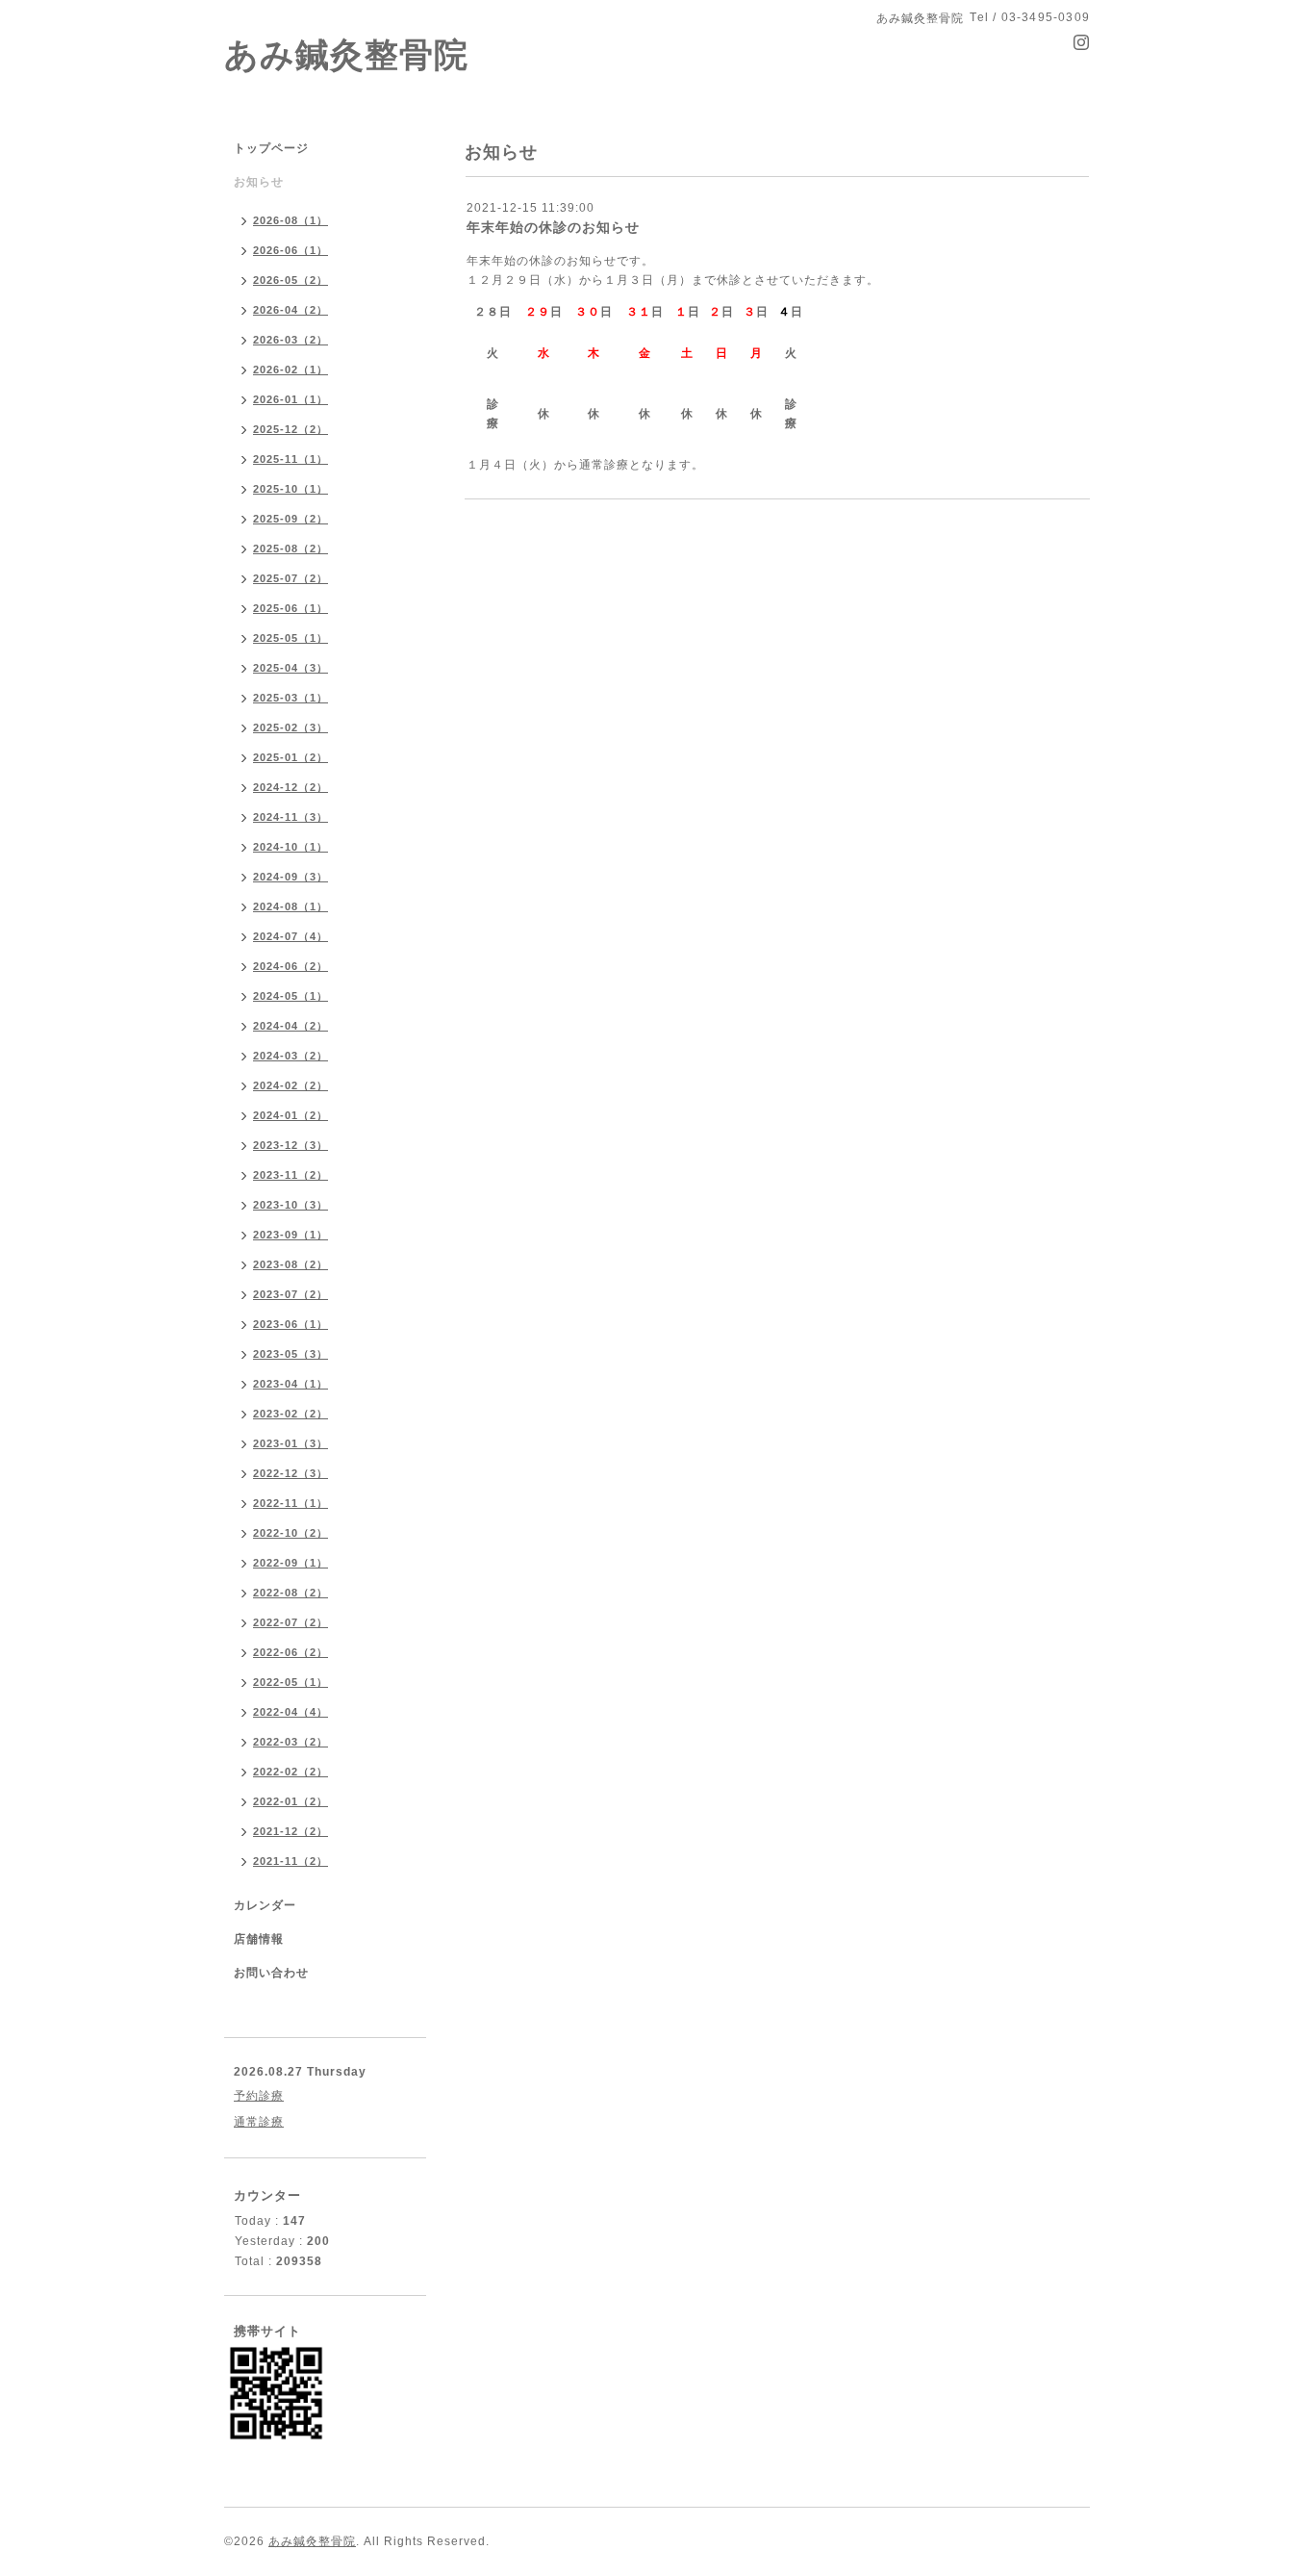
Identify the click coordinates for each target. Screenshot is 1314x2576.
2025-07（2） (291, 578)
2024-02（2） (291, 1085)
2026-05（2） (291, 280)
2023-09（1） (291, 1235)
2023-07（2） (291, 1294)
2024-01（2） (291, 1115)
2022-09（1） (291, 1563)
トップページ (271, 148)
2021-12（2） (291, 1831)
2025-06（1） (291, 608)
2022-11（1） (291, 1503)
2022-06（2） (291, 1652)
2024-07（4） (291, 936)
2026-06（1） (291, 250)
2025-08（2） (291, 548)
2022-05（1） (291, 1682)
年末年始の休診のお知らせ (553, 227)
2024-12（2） (291, 787)
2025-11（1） (291, 459)
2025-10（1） (291, 489)
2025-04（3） (291, 668)
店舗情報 (259, 1939)
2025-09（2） (291, 519)
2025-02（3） (291, 727)
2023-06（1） (291, 1324)
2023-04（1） (291, 1384)
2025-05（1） (291, 638)
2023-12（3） (291, 1145)
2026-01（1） (291, 399)
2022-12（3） (291, 1473)
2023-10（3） (291, 1205)
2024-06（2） (291, 966)
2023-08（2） (291, 1264)
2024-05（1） (291, 996)
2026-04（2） (291, 310)
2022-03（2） (291, 1742)
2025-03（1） (291, 698)
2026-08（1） (291, 220)
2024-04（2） (291, 1026)
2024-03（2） (291, 1056)
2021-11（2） (291, 1861)
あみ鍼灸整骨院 (346, 54)
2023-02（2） (291, 1414)
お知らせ (259, 182)
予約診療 (259, 2096)
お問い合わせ (271, 1973)
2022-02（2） (291, 1772)
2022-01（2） (291, 1801)
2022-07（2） (291, 1622)
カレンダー (265, 1905)
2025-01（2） (291, 757)
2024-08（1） (291, 906)
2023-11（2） (291, 1175)
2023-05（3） (291, 1354)
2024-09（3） (291, 877)
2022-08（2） (291, 1593)
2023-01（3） (291, 1443)
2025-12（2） (291, 429)
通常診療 (259, 2122)
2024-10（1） (291, 847)
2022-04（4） (291, 1712)
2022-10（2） (291, 1533)
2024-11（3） (291, 817)
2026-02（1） (291, 370)
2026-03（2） (291, 340)
